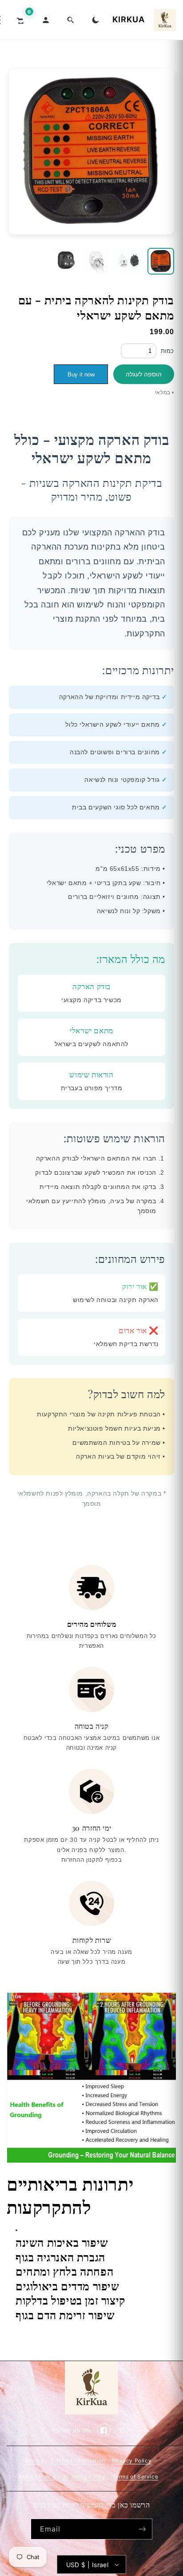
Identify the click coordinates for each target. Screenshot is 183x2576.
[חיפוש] (71, 20)
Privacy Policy (132, 2461)
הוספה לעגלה (144, 374)
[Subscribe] (142, 2529)
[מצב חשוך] (95, 20)
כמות (167, 351)
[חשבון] (46, 20)
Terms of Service (135, 2477)
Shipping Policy (84, 2477)
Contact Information (78, 2461)
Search (35, 2461)
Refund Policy (37, 2477)
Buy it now (81, 374)
